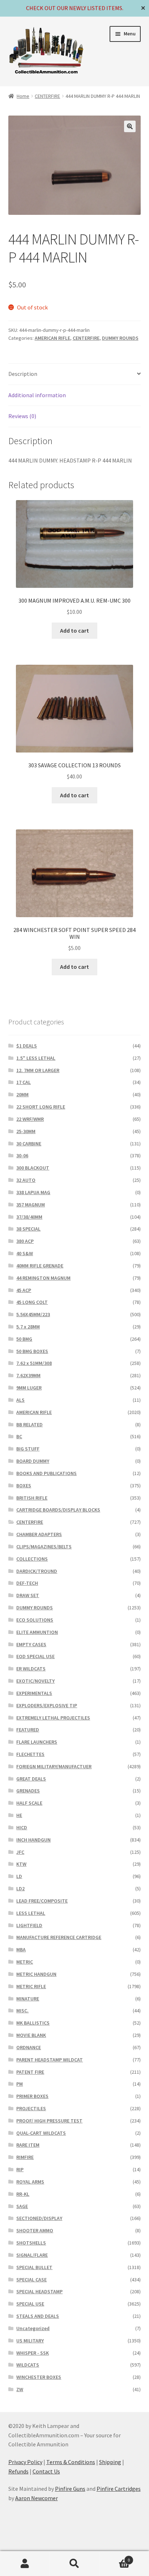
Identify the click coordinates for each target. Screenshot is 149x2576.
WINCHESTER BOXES (39, 2377)
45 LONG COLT (32, 1302)
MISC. (22, 2011)
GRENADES (28, 1791)
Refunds (18, 2471)
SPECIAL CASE (31, 2280)
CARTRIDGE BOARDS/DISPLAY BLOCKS (58, 1510)
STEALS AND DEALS (38, 2316)
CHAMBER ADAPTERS (39, 1534)
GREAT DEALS (31, 1779)
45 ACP (24, 1290)
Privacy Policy (25, 2462)
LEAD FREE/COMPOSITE (42, 1901)
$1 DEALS (27, 1046)
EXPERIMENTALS (34, 1693)
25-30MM (26, 1131)
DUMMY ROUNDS (120, 338)
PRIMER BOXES (32, 2096)
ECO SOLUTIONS (35, 1620)
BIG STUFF (28, 1449)
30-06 (22, 1155)
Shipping (110, 2462)
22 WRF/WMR (30, 1119)
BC (19, 1436)
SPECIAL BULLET (34, 2267)
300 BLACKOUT (33, 1168)
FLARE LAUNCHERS (37, 1742)
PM (20, 2084)
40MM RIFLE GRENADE (40, 1266)
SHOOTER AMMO (35, 2230)
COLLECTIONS (32, 1559)
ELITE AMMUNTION (37, 1632)
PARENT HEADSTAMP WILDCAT (50, 2060)
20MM (22, 1094)
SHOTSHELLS (31, 2243)
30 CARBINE (29, 1144)
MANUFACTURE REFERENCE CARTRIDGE (59, 1937)
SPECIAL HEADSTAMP (39, 2291)
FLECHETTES (30, 1754)
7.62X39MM (28, 1375)
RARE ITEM (28, 2145)
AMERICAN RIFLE (52, 338)
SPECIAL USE (30, 2304)
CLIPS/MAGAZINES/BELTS (44, 1547)
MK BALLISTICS (33, 2023)
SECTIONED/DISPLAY (39, 2218)
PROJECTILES (31, 2108)
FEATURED (28, 1730)
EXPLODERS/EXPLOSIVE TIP (47, 1705)
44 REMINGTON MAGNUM (43, 1278)
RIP (20, 2169)
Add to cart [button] (74, 630)
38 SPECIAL (28, 1229)
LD (19, 1876)
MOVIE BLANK (31, 2035)
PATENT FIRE (30, 2072)
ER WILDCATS (31, 1669)
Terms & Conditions (71, 2462)
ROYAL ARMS (30, 2182)
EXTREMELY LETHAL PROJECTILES (53, 1718)
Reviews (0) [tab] (22, 416)
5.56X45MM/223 (33, 1314)
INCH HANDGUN (33, 1840)
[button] (130, 126)
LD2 (20, 1888)
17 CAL (24, 1082)
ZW (20, 2389)
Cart (115, 2557)
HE (19, 1815)
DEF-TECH (27, 1583)
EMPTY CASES (31, 1644)
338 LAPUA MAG (33, 1192)
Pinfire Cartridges (119, 2489)
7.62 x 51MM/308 (34, 1363)
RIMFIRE (25, 2157)
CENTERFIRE (47, 96)
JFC (20, 1852)
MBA (21, 1950)
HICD (22, 1827)
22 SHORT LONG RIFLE (41, 1107)
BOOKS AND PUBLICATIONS (46, 1473)
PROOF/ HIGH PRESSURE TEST (49, 2121)
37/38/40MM (29, 1217)
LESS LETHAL (31, 1913)
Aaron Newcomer (37, 2498)
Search (74, 2564)
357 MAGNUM (31, 1205)
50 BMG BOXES (32, 1351)
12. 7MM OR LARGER (38, 1070)
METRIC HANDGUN (36, 1974)
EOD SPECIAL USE (35, 1656)
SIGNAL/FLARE (32, 2255)
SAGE (22, 2206)
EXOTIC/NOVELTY (35, 1681)
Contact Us (46, 2471)
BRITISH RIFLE (32, 1498)
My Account (25, 2564)
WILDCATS (28, 2365)
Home (23, 96)
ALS (20, 1400)
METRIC (25, 1962)
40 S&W (25, 1253)
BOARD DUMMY (33, 1461)
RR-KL (23, 2194)
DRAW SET (28, 1595)
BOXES (24, 1486)
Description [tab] (23, 374)
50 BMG (24, 1339)
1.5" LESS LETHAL (36, 1058)
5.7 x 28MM (28, 1327)
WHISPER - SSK (33, 2353)
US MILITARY (30, 2341)
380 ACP (25, 1241)
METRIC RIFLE (31, 1986)
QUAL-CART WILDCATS (41, 2133)
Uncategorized (33, 2328)
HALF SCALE (29, 1803)
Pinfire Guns (70, 2489)
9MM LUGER (29, 1388)
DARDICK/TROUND (37, 1571)
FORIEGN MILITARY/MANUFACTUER (54, 1766)
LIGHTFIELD (29, 1925)
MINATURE (28, 1999)
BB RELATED (29, 1424)
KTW (21, 1864)
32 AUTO (26, 1180)
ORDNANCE (29, 2047)
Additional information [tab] (37, 395)
